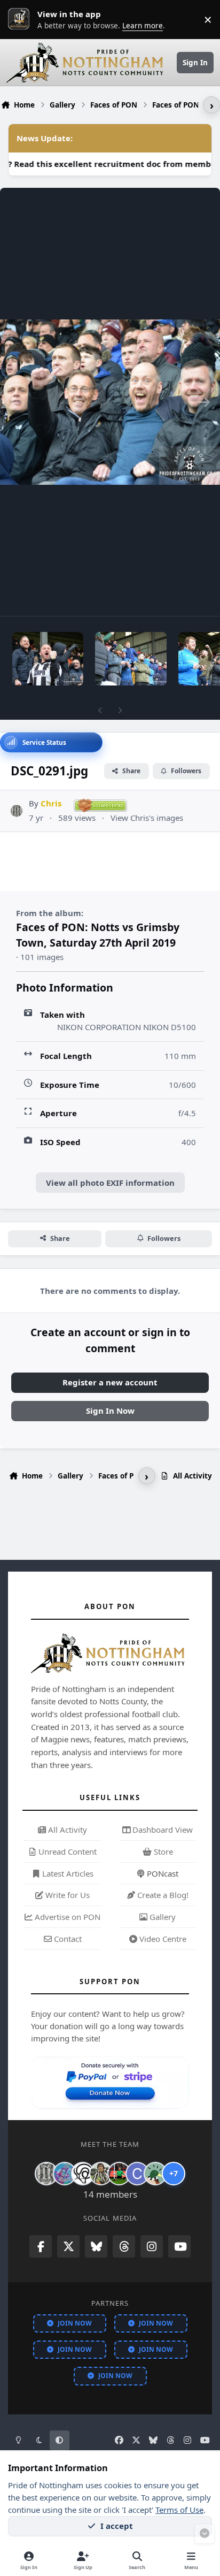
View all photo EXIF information (110, 1183)
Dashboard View (162, 1830)
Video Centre (162, 1939)
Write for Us (66, 1895)
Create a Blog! (162, 1895)
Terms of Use (179, 2510)
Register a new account (110, 1382)
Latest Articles (67, 1873)
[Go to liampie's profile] (119, 2174)
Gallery (162, 1917)
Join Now (75, 2323)
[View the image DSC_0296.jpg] (131, 659)
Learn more (21, 19)
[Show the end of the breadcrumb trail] (211, 105)
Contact (67, 1939)
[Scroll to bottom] (205, 2534)
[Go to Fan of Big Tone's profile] (101, 2174)
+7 (174, 2173)
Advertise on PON (66, 1917)
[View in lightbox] (110, 402)
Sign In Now (110, 1411)
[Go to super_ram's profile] (83, 2174)
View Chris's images (147, 818)
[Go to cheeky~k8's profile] (65, 2174)
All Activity (66, 1830)
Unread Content (66, 1851)
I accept (117, 2526)
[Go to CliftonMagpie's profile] (137, 2174)
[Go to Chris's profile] (17, 811)
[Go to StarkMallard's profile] (155, 2174)
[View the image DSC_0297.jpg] (48, 659)
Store (162, 1851)
